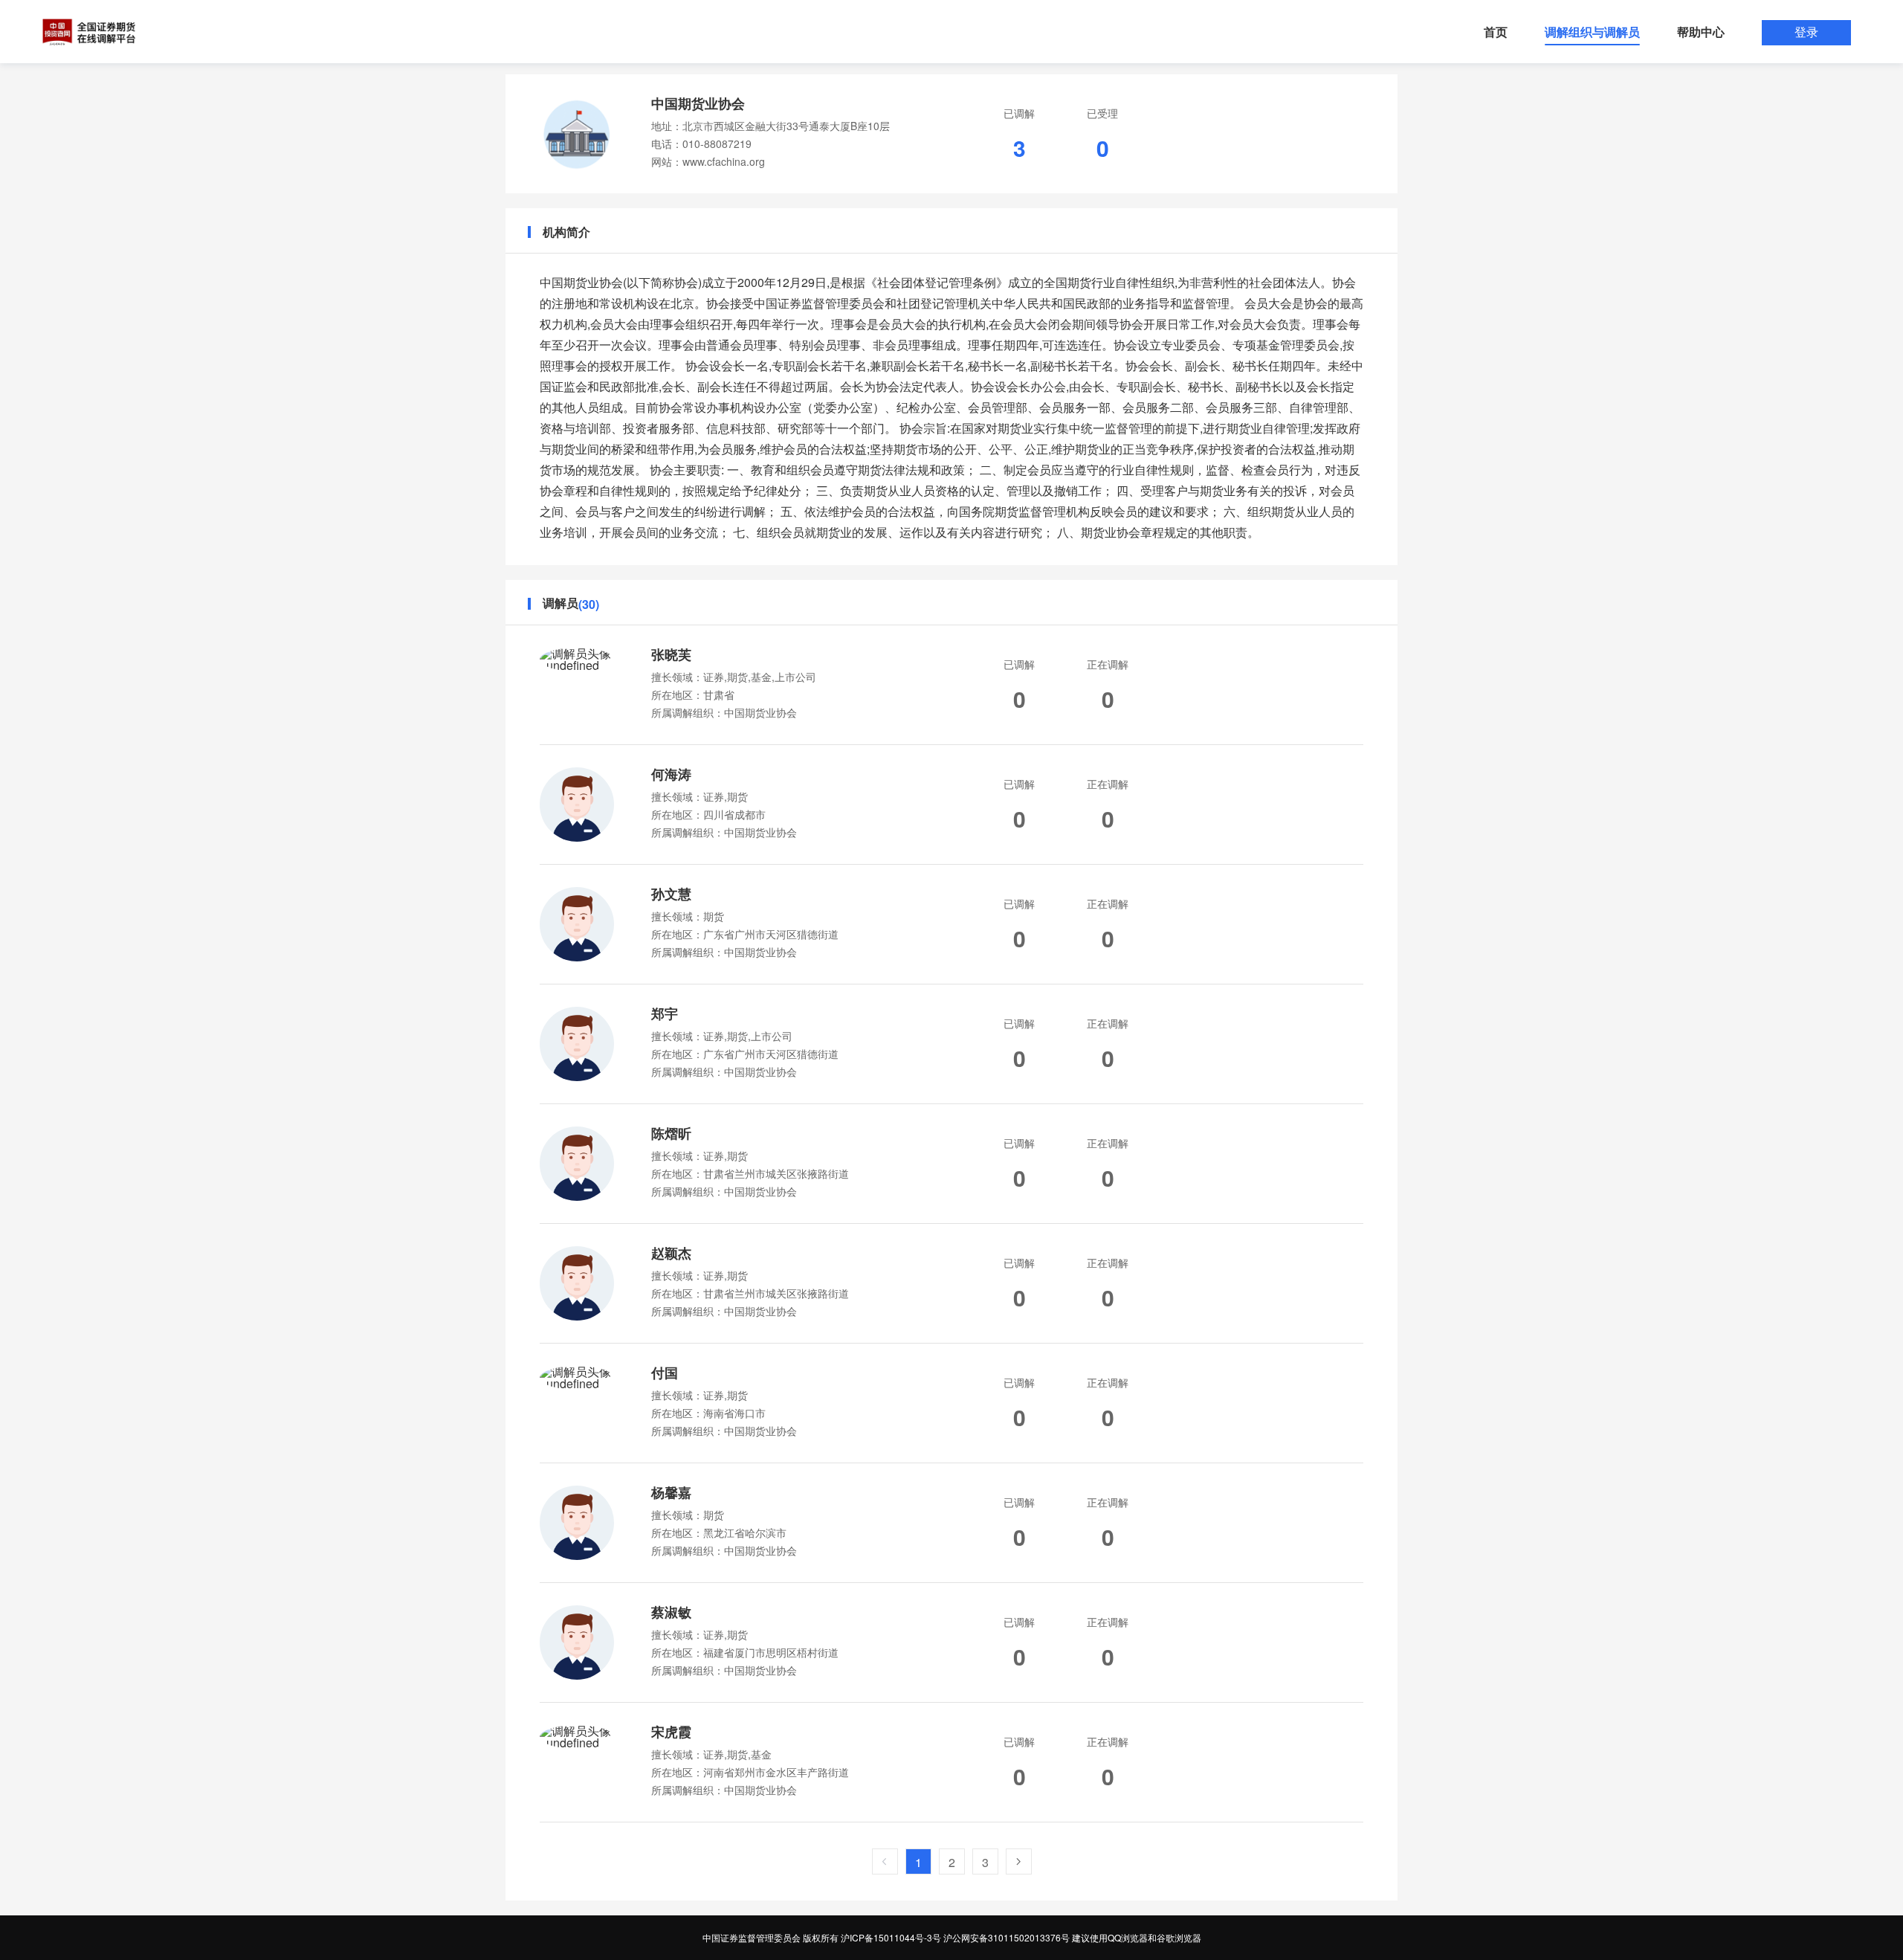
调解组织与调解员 (1592, 32)
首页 (1496, 32)
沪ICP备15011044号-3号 (891, 1937)
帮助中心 (1701, 32)
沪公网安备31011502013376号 (1007, 1937)
